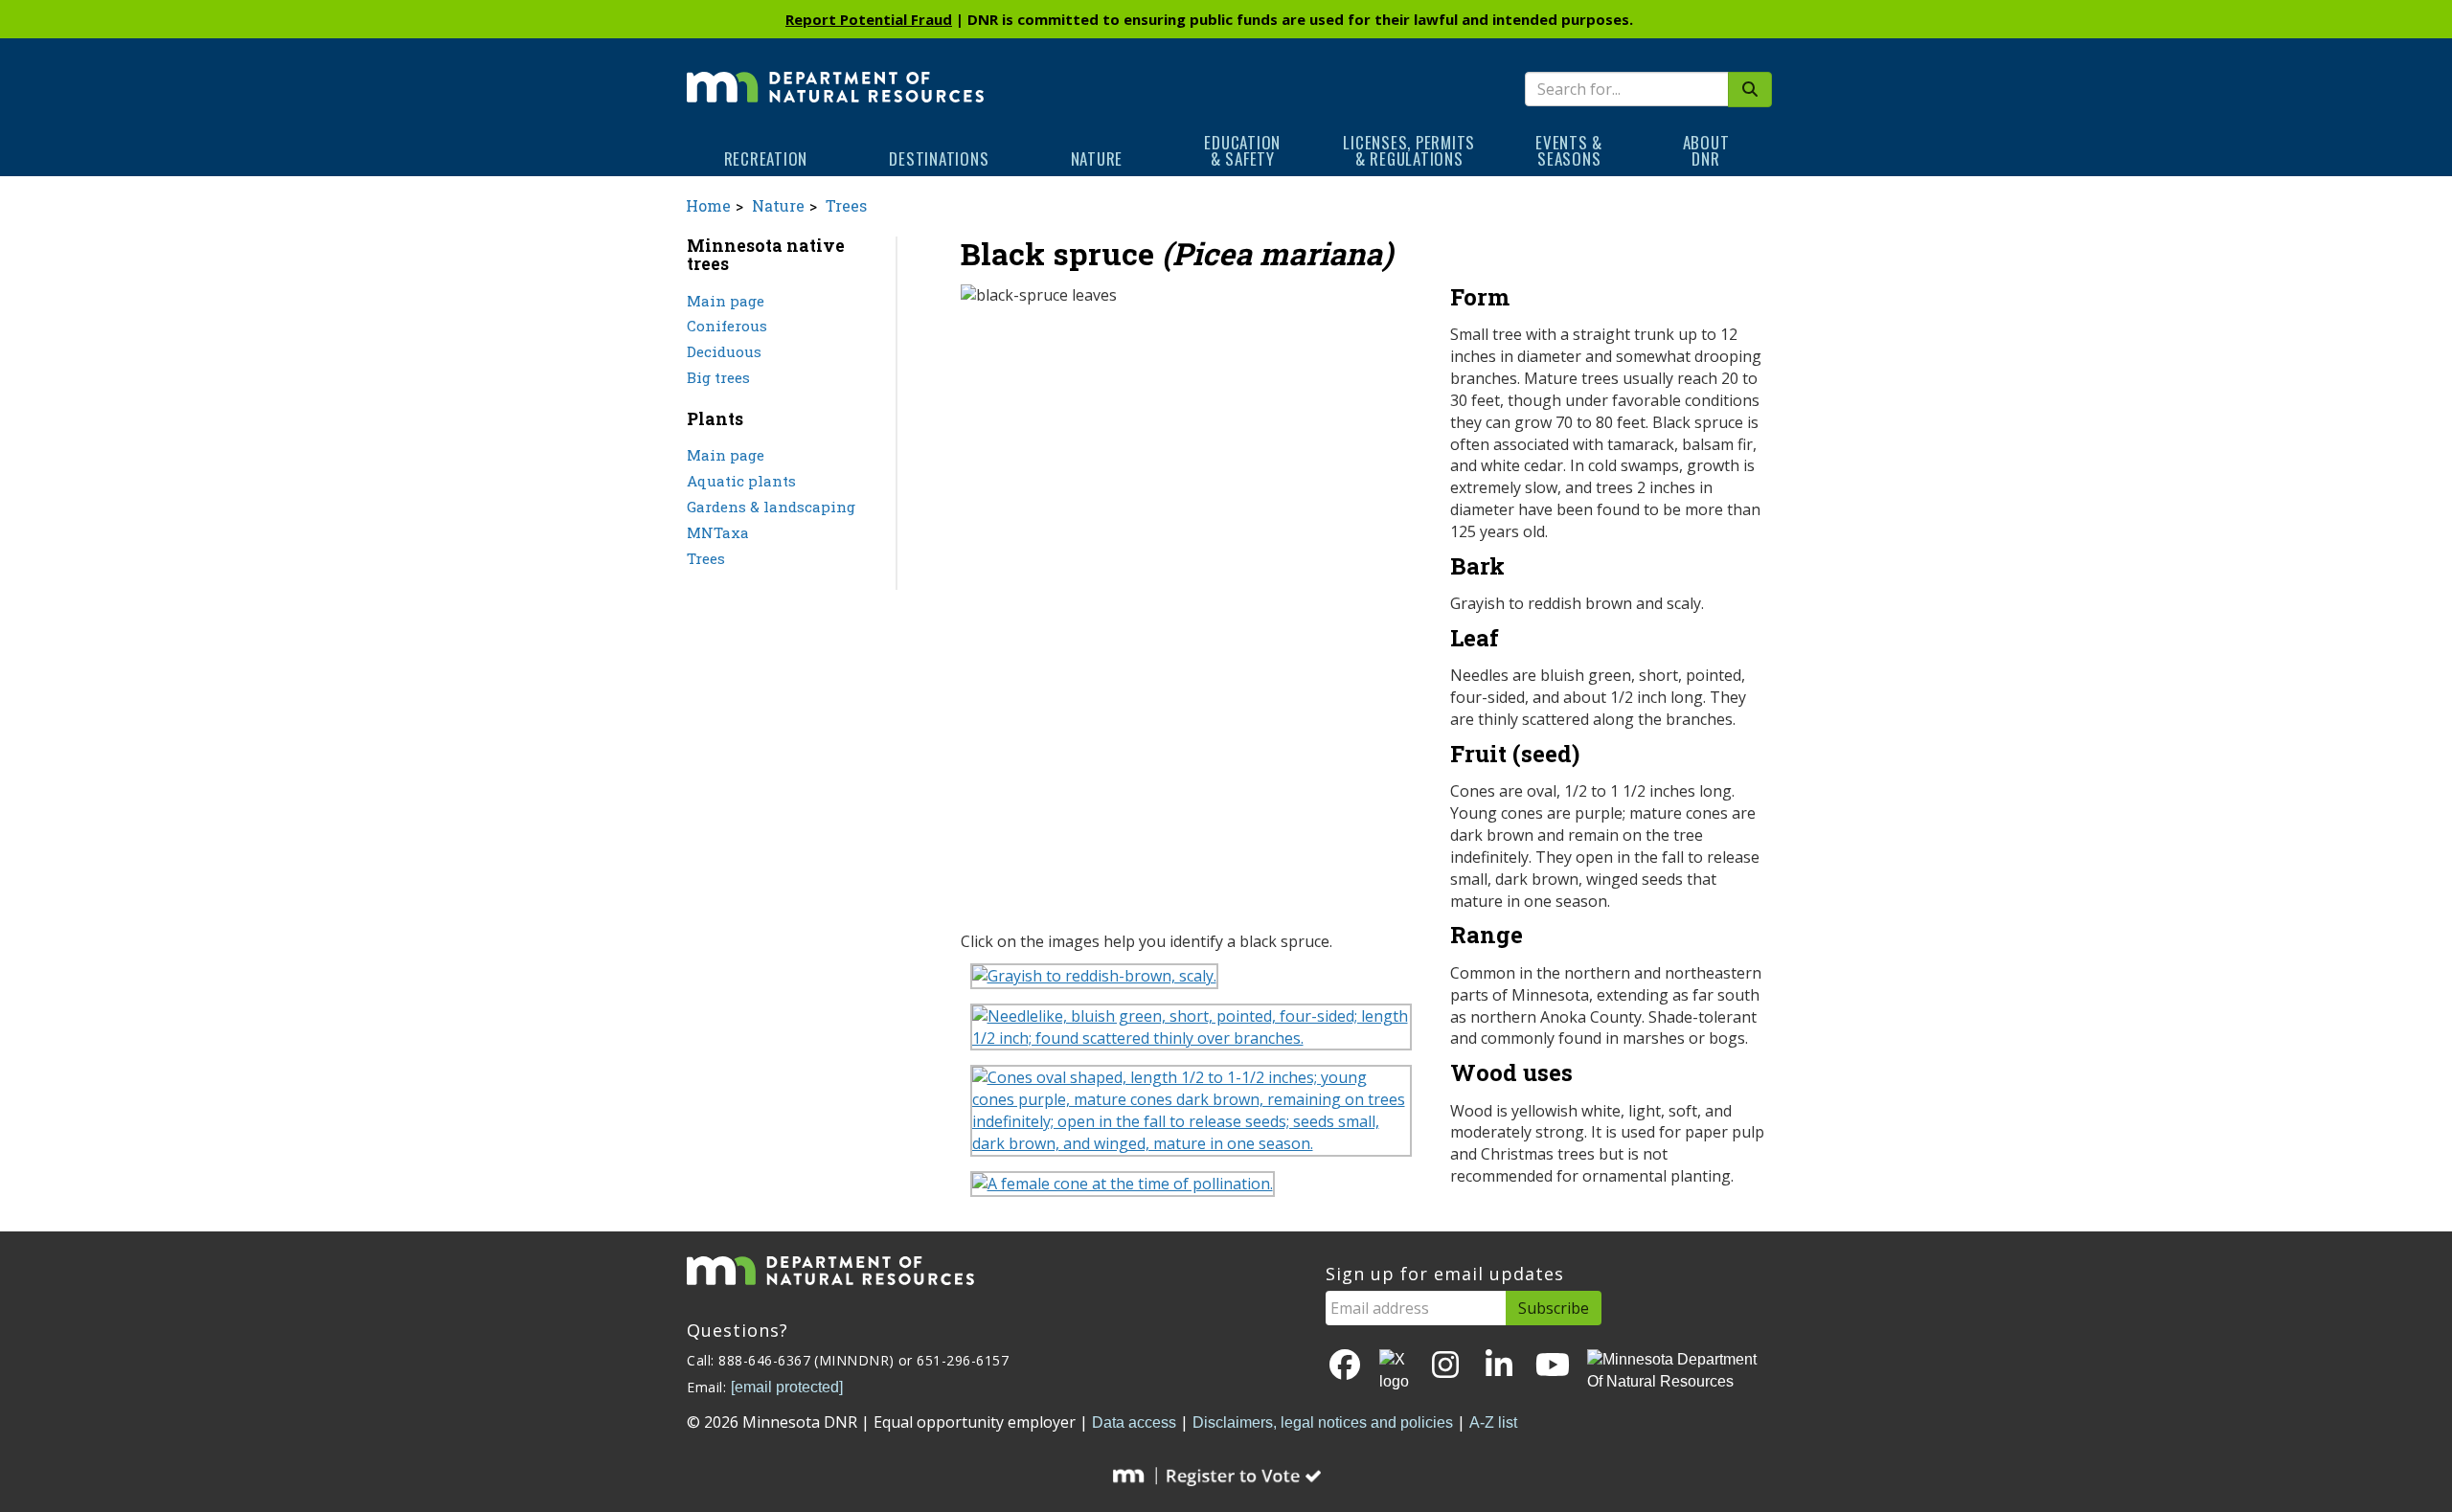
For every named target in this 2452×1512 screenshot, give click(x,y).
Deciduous (724, 351)
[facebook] (1345, 1366)
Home (708, 205)
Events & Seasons (1569, 150)
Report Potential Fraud (869, 19)
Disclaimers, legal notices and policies (1323, 1422)
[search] (1750, 90)
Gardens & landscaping (771, 507)
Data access (1134, 1422)
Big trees (718, 377)
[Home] (835, 74)
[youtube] (1553, 1366)
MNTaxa (718, 532)
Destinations (939, 158)
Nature (1097, 158)
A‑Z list (1493, 1422)
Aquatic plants (741, 481)
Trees (846, 205)
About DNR (1706, 150)
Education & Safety (1242, 150)
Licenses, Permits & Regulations (1409, 150)
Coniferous (727, 326)
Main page (726, 301)
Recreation (766, 158)
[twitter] (1396, 1371)
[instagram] (1445, 1366)
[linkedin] (1499, 1366)
